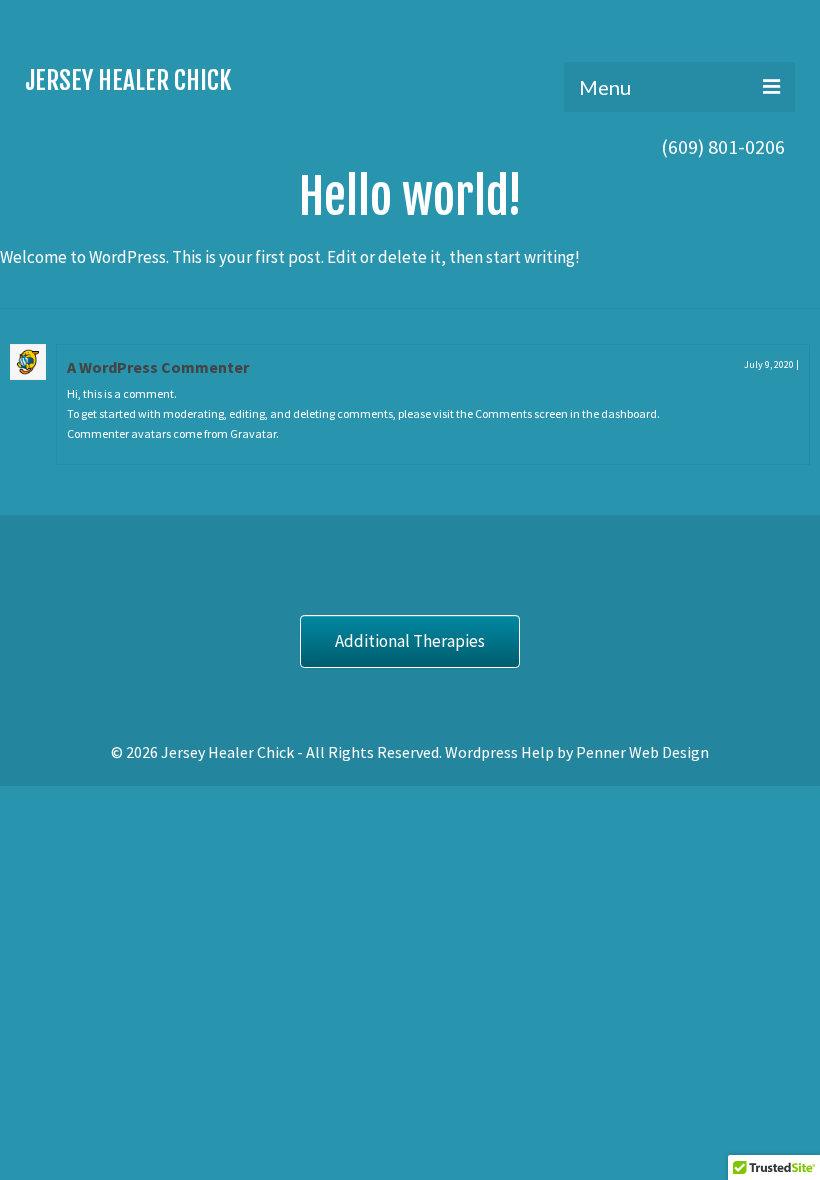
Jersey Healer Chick (128, 80)
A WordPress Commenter (158, 367)
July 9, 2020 (769, 364)
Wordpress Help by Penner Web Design (577, 752)
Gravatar (253, 433)
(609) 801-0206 (723, 146)
